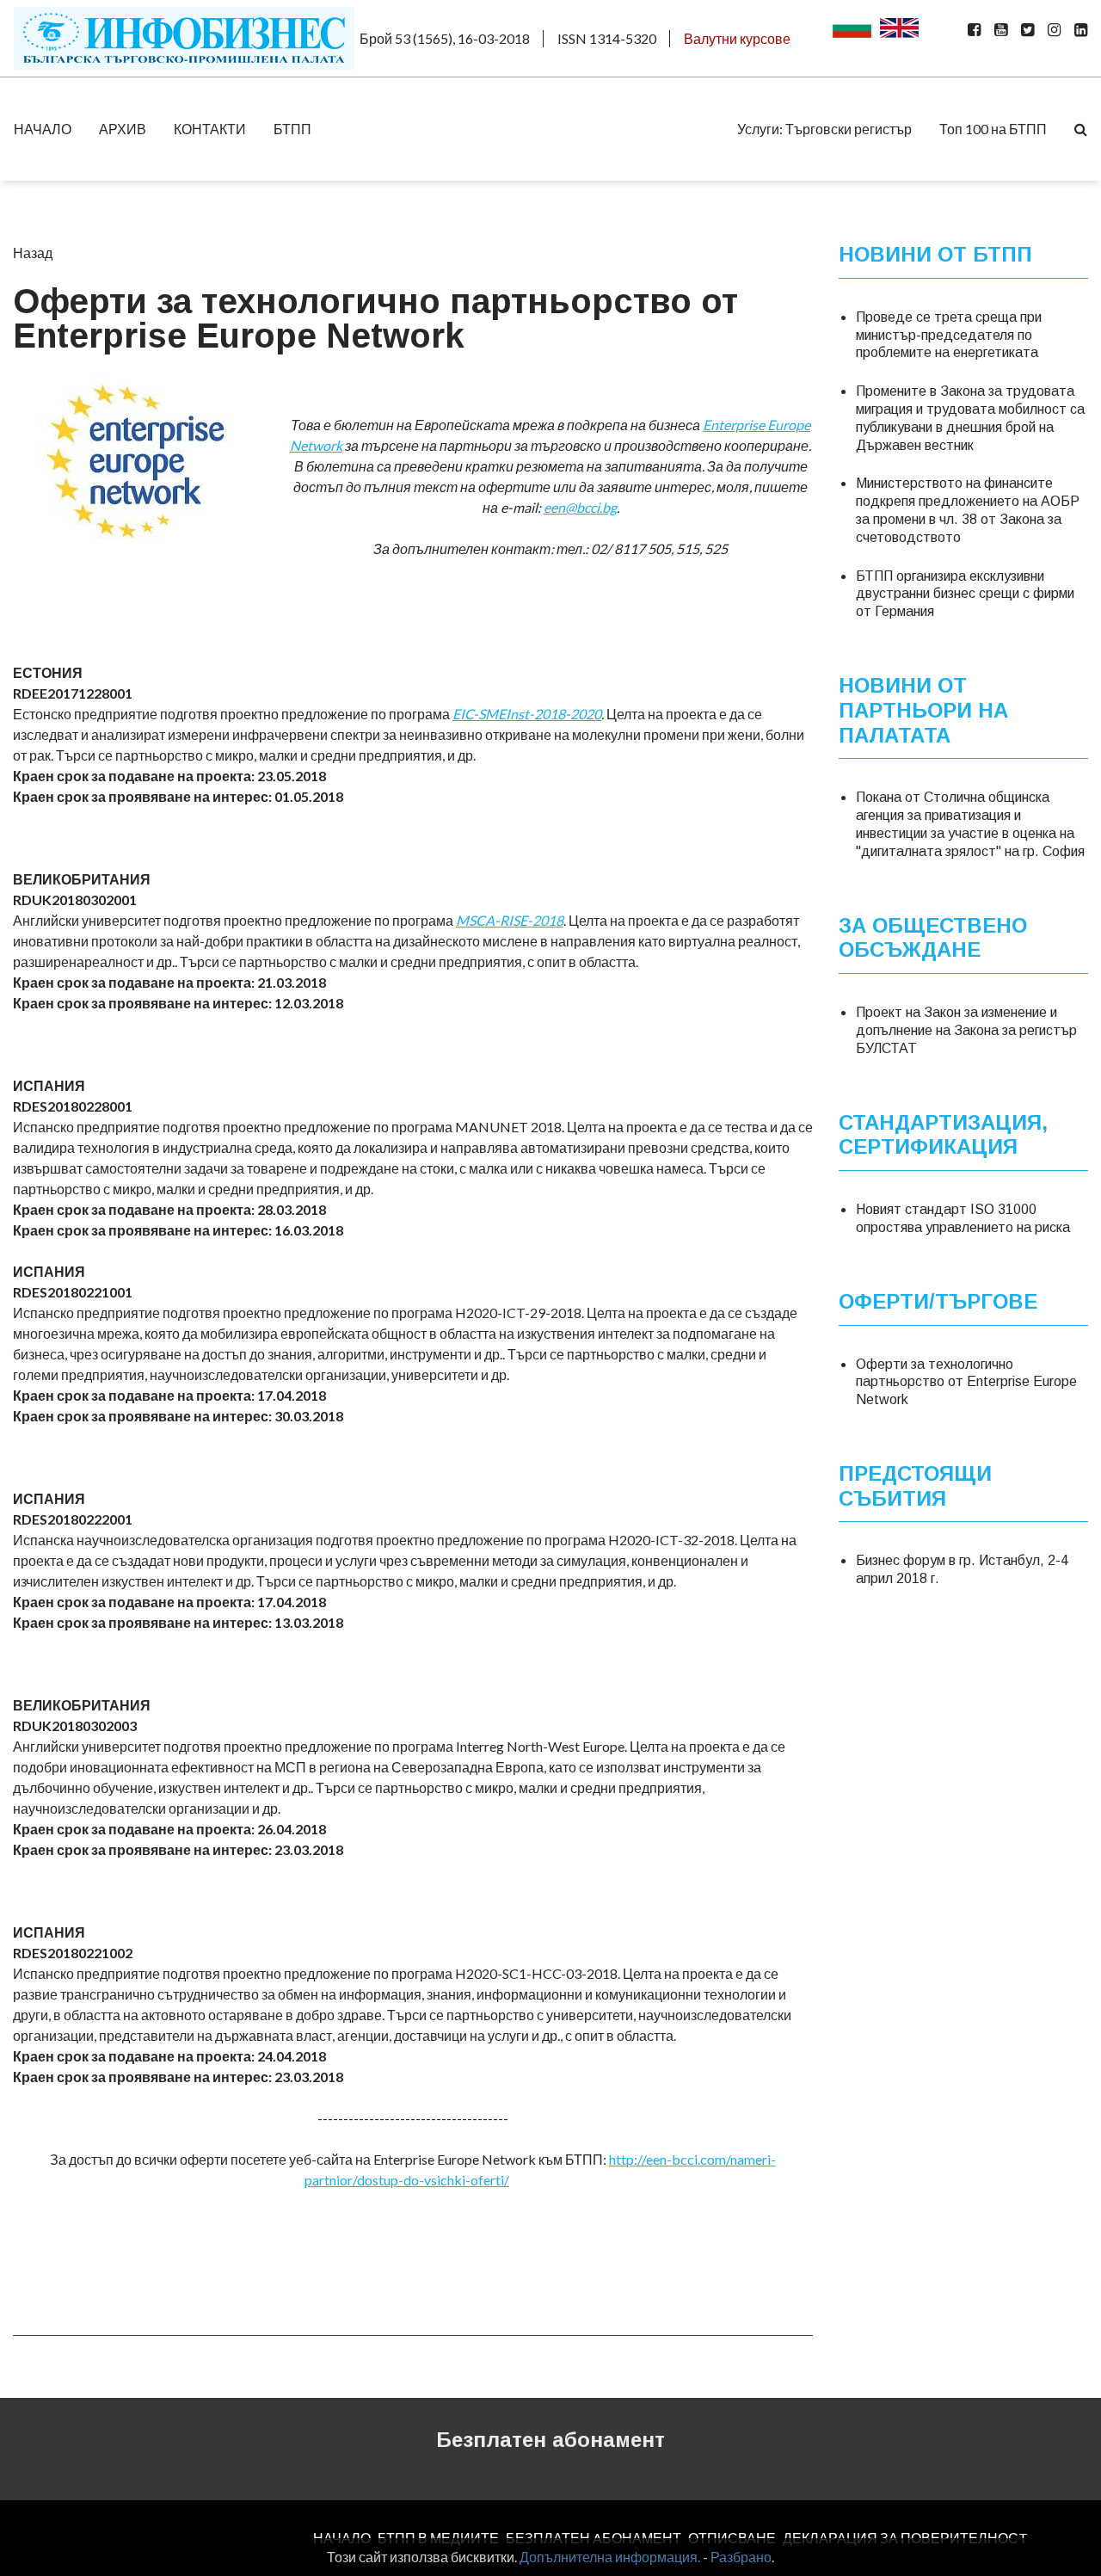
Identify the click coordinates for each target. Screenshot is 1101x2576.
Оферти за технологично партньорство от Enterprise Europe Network (966, 1382)
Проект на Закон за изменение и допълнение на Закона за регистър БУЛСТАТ (966, 1030)
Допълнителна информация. (610, 2557)
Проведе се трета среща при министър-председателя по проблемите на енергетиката (949, 335)
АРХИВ (123, 129)
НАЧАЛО (43, 129)
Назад (33, 253)
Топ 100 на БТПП (993, 129)
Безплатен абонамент (550, 2440)
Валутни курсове (737, 38)
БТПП (292, 129)
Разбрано (741, 2557)
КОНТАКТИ (210, 129)
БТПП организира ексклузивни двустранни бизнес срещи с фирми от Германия (965, 594)
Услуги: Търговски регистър (824, 129)
